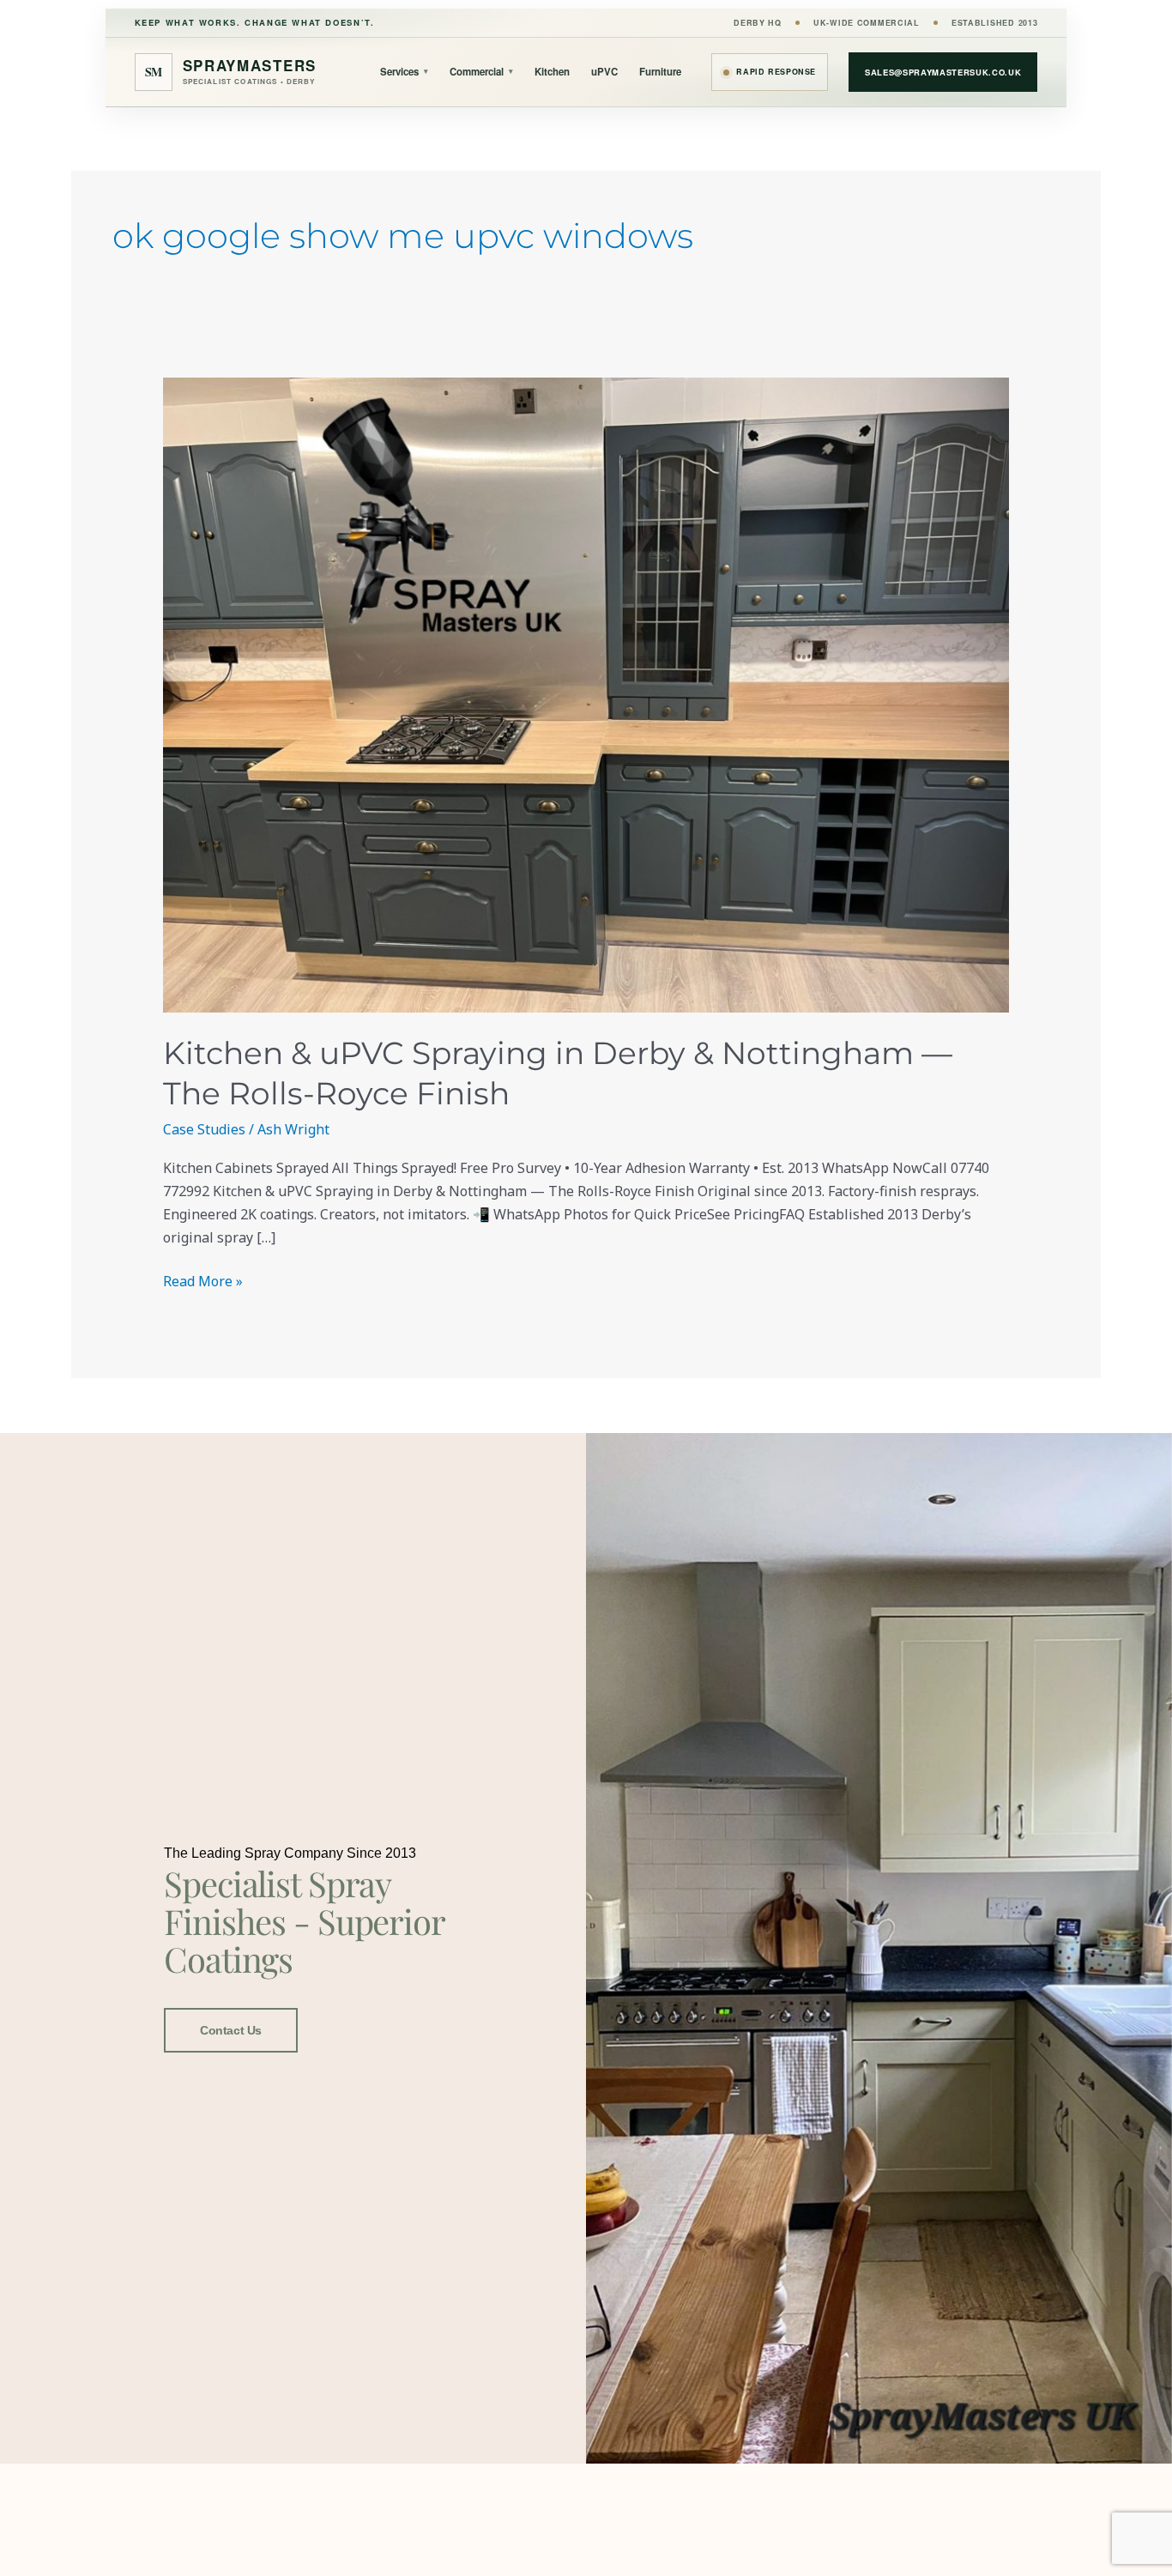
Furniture (660, 72)
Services (404, 72)
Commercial (481, 72)
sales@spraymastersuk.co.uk (943, 72)
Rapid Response (776, 72)
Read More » (203, 1280)
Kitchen (552, 72)
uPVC (604, 72)
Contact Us (231, 2030)
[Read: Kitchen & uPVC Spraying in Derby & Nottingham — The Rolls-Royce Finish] (586, 695)
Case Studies (204, 1129)
